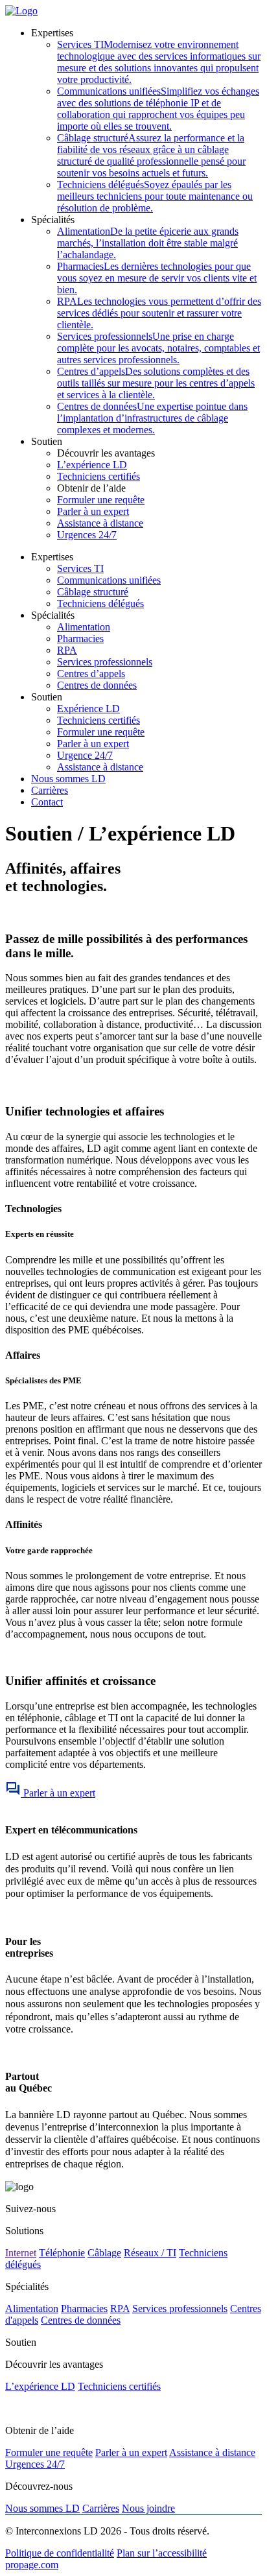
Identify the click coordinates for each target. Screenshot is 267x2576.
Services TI (159, 62)
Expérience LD (88, 709)
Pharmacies (157, 278)
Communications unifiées (158, 109)
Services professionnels (158, 348)
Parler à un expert (93, 511)
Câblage (104, 2253)
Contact (47, 802)
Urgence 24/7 (85, 755)
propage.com (32, 2565)
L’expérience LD (92, 465)
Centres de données (152, 418)
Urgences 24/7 (87, 535)
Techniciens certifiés (99, 476)
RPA (159, 313)
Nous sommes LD (68, 779)
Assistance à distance (100, 523)
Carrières (50, 790)
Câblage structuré (151, 155)
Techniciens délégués (155, 196)
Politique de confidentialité (60, 2553)
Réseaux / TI (150, 2253)
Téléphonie (62, 2253)
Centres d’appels (156, 383)
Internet (21, 2253)
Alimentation (148, 243)
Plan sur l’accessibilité (162, 2553)
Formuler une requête (101, 500)
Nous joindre (148, 2508)
